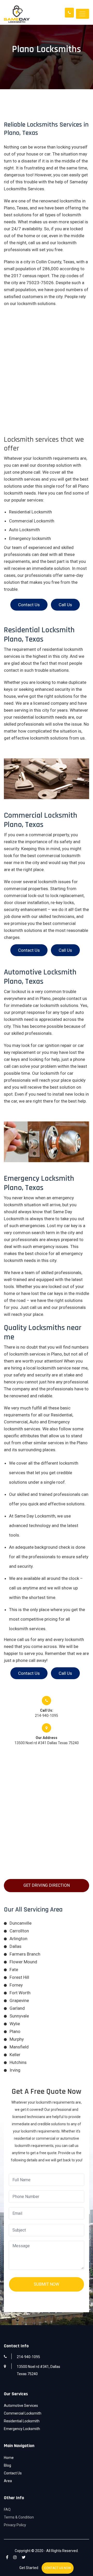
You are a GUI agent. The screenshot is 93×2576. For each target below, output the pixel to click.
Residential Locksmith (22, 2421)
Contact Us (13, 2473)
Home (9, 2458)
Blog (7, 2465)
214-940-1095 (47, 1716)
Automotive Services (21, 2406)
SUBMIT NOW (47, 2284)
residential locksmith (34, 717)
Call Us (65, 605)
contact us (29, 605)
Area (8, 2481)
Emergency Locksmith (22, 2429)
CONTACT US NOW (58, 2568)
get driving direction (47, 1885)
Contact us (29, 1673)
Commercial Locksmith (23, 2413)
